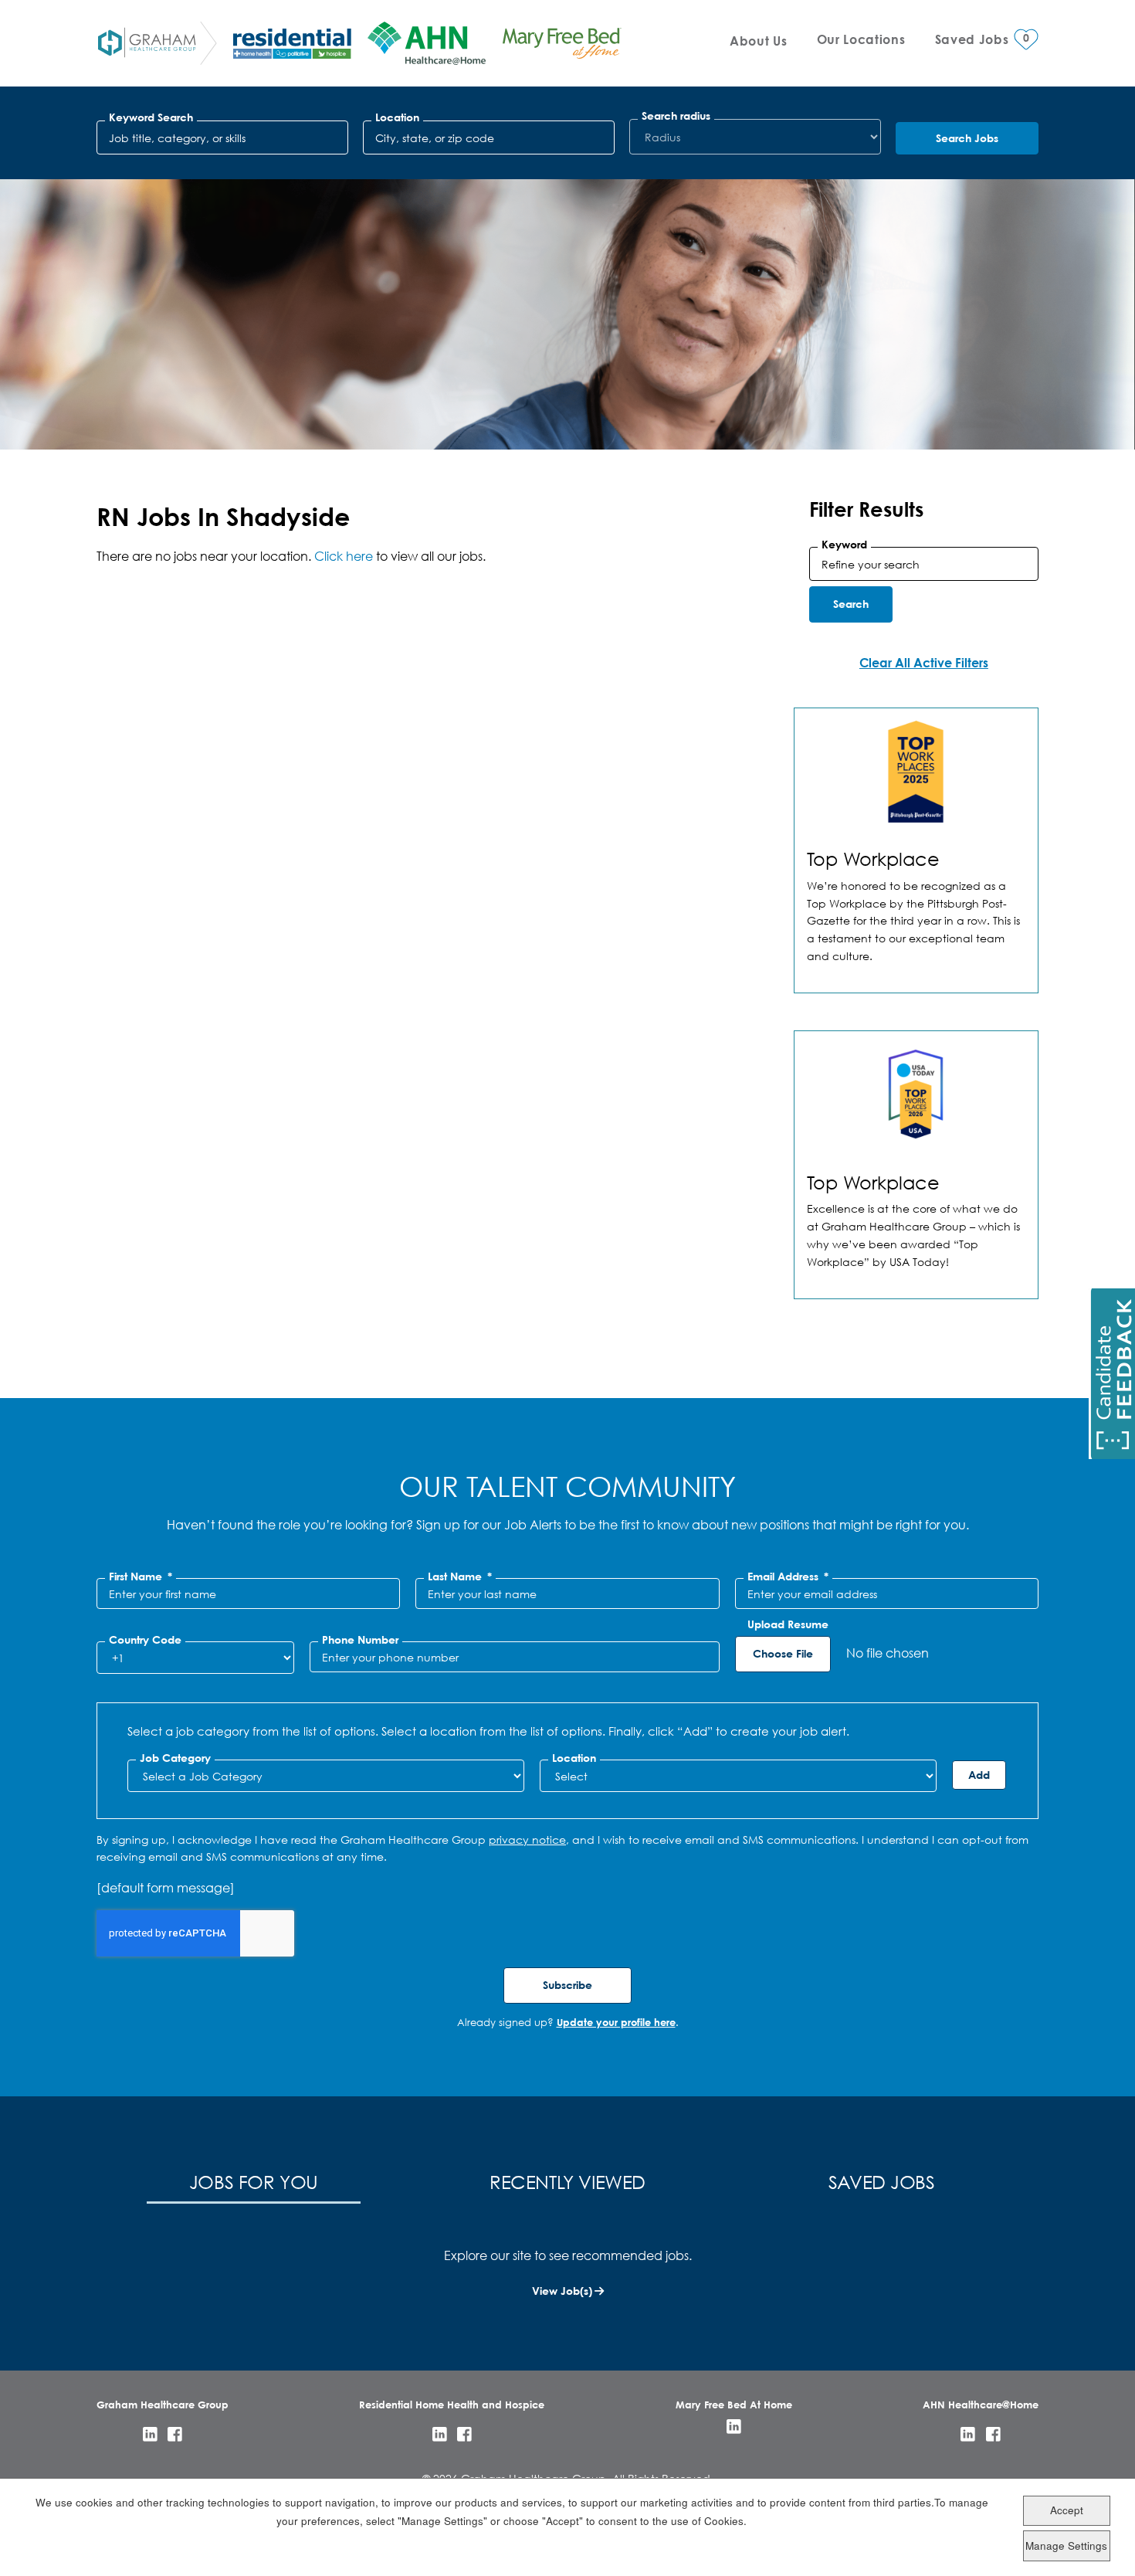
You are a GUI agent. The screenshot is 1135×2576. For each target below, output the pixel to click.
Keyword (844, 545)
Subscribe (567, 1985)
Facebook (175, 2434)
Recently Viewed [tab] (567, 2181)
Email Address (788, 1576)
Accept (1067, 2511)
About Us (758, 41)
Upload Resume (788, 1624)
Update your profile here (616, 2022)
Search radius (676, 116)
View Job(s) (562, 2291)
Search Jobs (967, 138)
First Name (141, 1576)
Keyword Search (151, 117)
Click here (344, 556)
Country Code (145, 1640)
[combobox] (489, 137)
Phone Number (360, 1640)
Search (851, 604)
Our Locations (861, 39)
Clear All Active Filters (924, 662)
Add (979, 1775)
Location (397, 117)
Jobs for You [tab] (254, 2181)
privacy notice (527, 1840)
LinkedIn (150, 2434)
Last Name (460, 1576)
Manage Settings (1066, 2545)
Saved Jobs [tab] (882, 2181)
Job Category (175, 1758)
